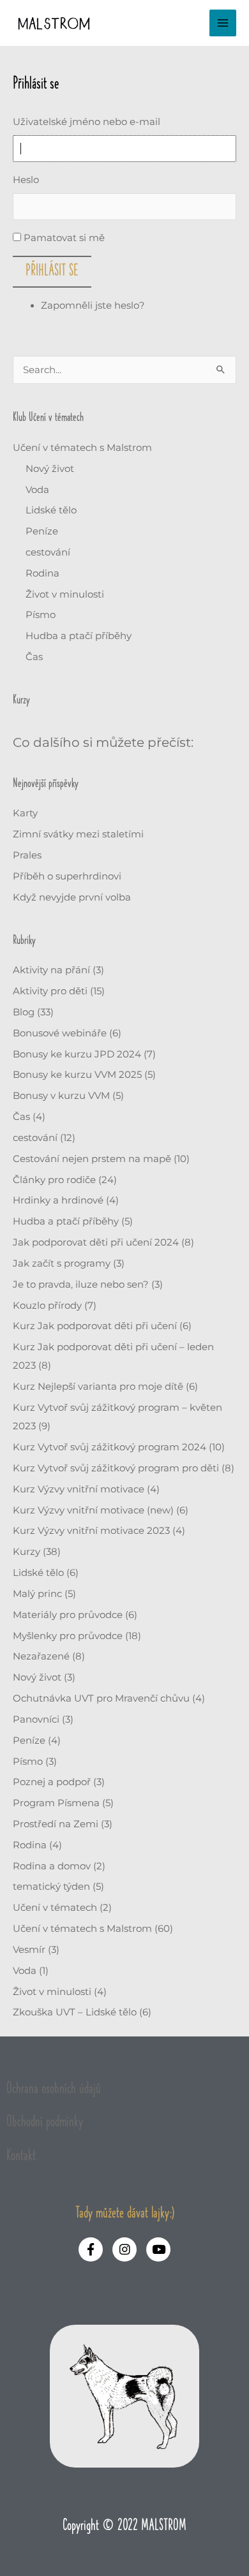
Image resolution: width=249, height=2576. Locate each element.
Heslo (26, 180)
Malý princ (37, 1594)
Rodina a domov (52, 1866)
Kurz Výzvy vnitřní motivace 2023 (91, 1531)
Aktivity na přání (51, 970)
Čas (34, 657)
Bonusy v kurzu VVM (61, 1096)
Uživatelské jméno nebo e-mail (87, 122)
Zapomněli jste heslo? (93, 305)
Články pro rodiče (54, 1180)
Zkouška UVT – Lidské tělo (75, 2012)
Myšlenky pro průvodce (68, 1636)
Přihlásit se (52, 271)
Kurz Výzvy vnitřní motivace (79, 1489)
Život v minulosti (65, 594)
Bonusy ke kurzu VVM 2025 (77, 1075)
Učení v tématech (55, 1908)
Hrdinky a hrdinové (58, 1200)
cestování (48, 552)
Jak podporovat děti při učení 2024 (96, 1242)
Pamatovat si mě (64, 238)
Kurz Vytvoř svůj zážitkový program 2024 (109, 1447)
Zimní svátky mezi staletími (78, 834)
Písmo (41, 615)
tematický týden (51, 1887)
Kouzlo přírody (47, 1306)
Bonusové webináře (60, 1033)
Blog (24, 1012)
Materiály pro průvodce (68, 1615)
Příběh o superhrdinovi (67, 876)
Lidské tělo (51, 510)
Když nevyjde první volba (72, 897)
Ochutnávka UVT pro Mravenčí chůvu (101, 1698)
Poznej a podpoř (52, 1782)
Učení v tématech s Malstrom (82, 448)
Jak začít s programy (62, 1263)
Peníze (42, 531)
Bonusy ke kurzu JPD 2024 (77, 1054)
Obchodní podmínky (45, 2122)
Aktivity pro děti (50, 991)
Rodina (42, 573)
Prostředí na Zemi (56, 1824)
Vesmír (29, 1950)
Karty (25, 813)
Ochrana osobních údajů (54, 2089)
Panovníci (36, 1719)
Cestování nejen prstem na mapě (92, 1159)
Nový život (50, 469)
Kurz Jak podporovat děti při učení (95, 1326)
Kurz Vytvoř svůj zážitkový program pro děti (116, 1468)
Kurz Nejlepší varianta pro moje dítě (98, 1387)
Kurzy (26, 1552)
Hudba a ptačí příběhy (79, 636)
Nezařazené (41, 1656)
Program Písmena (56, 1803)
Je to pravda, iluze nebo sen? (81, 1284)
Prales (27, 855)
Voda (37, 490)
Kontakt (21, 2156)
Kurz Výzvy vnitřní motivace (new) (93, 1510)
